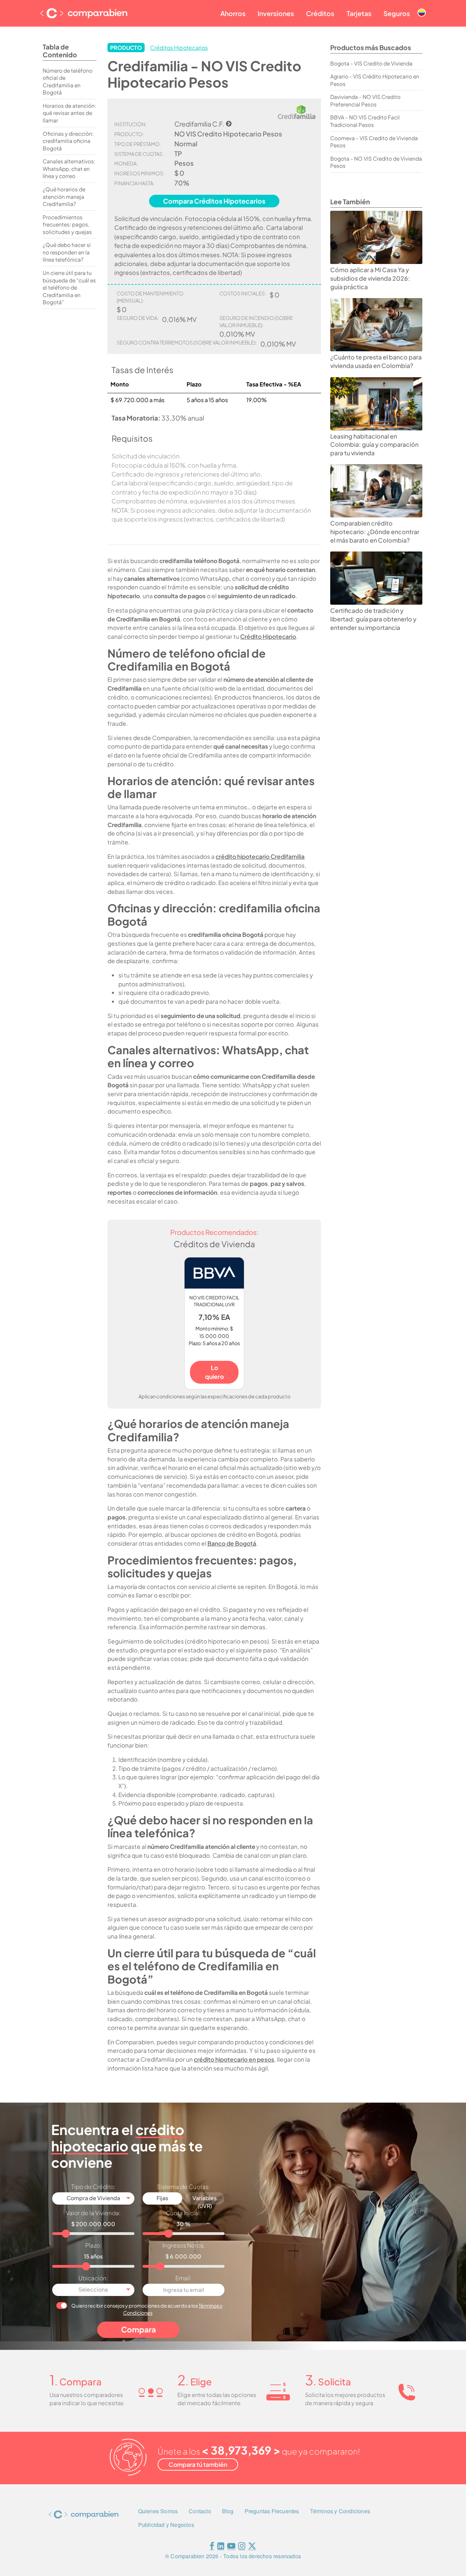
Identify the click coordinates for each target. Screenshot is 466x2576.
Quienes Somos (158, 2511)
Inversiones (276, 13)
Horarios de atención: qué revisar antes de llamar (69, 113)
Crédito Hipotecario (268, 636)
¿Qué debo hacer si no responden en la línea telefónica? (67, 252)
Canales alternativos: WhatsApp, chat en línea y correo (69, 168)
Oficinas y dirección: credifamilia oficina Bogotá (68, 141)
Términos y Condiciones (340, 2511)
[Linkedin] (221, 2547)
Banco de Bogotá (232, 1543)
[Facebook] (212, 2547)
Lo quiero (214, 1372)
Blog (228, 2511)
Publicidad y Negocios (166, 2525)
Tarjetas (359, 13)
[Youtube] (231, 2547)
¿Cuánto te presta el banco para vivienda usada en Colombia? (376, 361)
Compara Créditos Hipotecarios (214, 201)
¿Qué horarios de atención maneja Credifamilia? (64, 196)
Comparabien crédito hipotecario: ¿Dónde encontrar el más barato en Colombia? (375, 532)
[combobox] (93, 2199)
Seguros (397, 13)
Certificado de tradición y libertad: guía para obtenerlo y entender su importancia (373, 619)
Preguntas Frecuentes (272, 2511)
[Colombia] (422, 7)
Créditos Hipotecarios (179, 48)
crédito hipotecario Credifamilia (260, 856)
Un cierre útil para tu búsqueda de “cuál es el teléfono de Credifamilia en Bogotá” (69, 287)
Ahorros (233, 13)
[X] (252, 2547)
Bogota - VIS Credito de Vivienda (371, 63)
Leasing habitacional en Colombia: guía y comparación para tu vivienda (374, 445)
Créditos (320, 13)
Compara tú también (198, 2464)
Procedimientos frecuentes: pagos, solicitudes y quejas (67, 224)
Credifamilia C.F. (199, 124)
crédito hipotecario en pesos (234, 2059)
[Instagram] (242, 2547)
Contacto (200, 2511)
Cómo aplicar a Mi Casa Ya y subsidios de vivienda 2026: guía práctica (370, 278)
